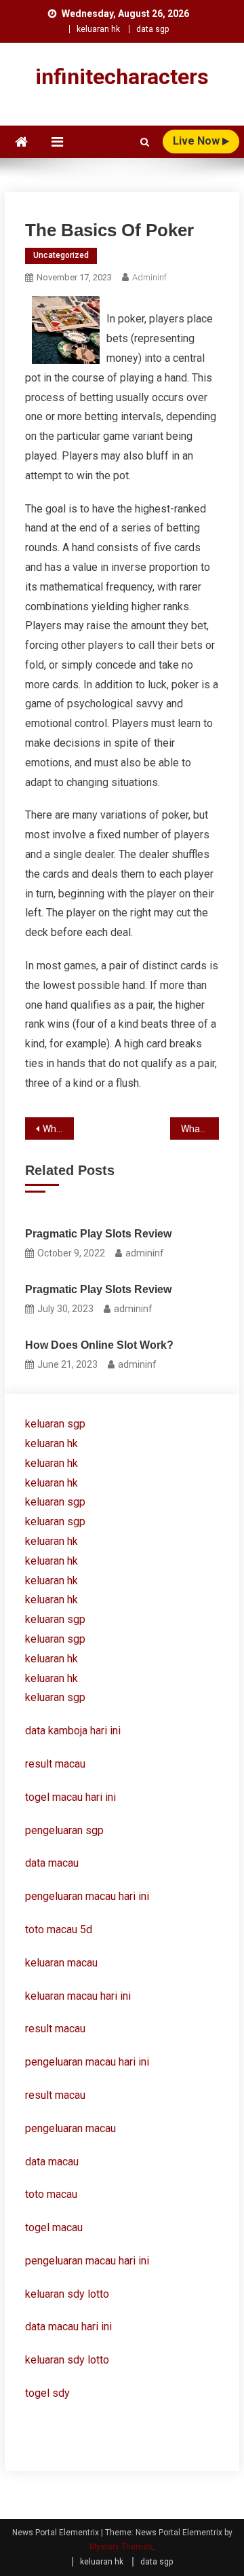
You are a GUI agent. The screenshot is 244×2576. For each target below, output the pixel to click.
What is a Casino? (200, 1129)
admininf (149, 277)
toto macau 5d (59, 1929)
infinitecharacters (122, 77)
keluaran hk (98, 29)
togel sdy (47, 2393)
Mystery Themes (121, 2547)
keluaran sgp (55, 1424)
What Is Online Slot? (58, 1129)
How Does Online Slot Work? (99, 1345)
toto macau (51, 2194)
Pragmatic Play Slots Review (98, 1234)
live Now (198, 141)
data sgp (152, 29)
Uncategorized (61, 255)
